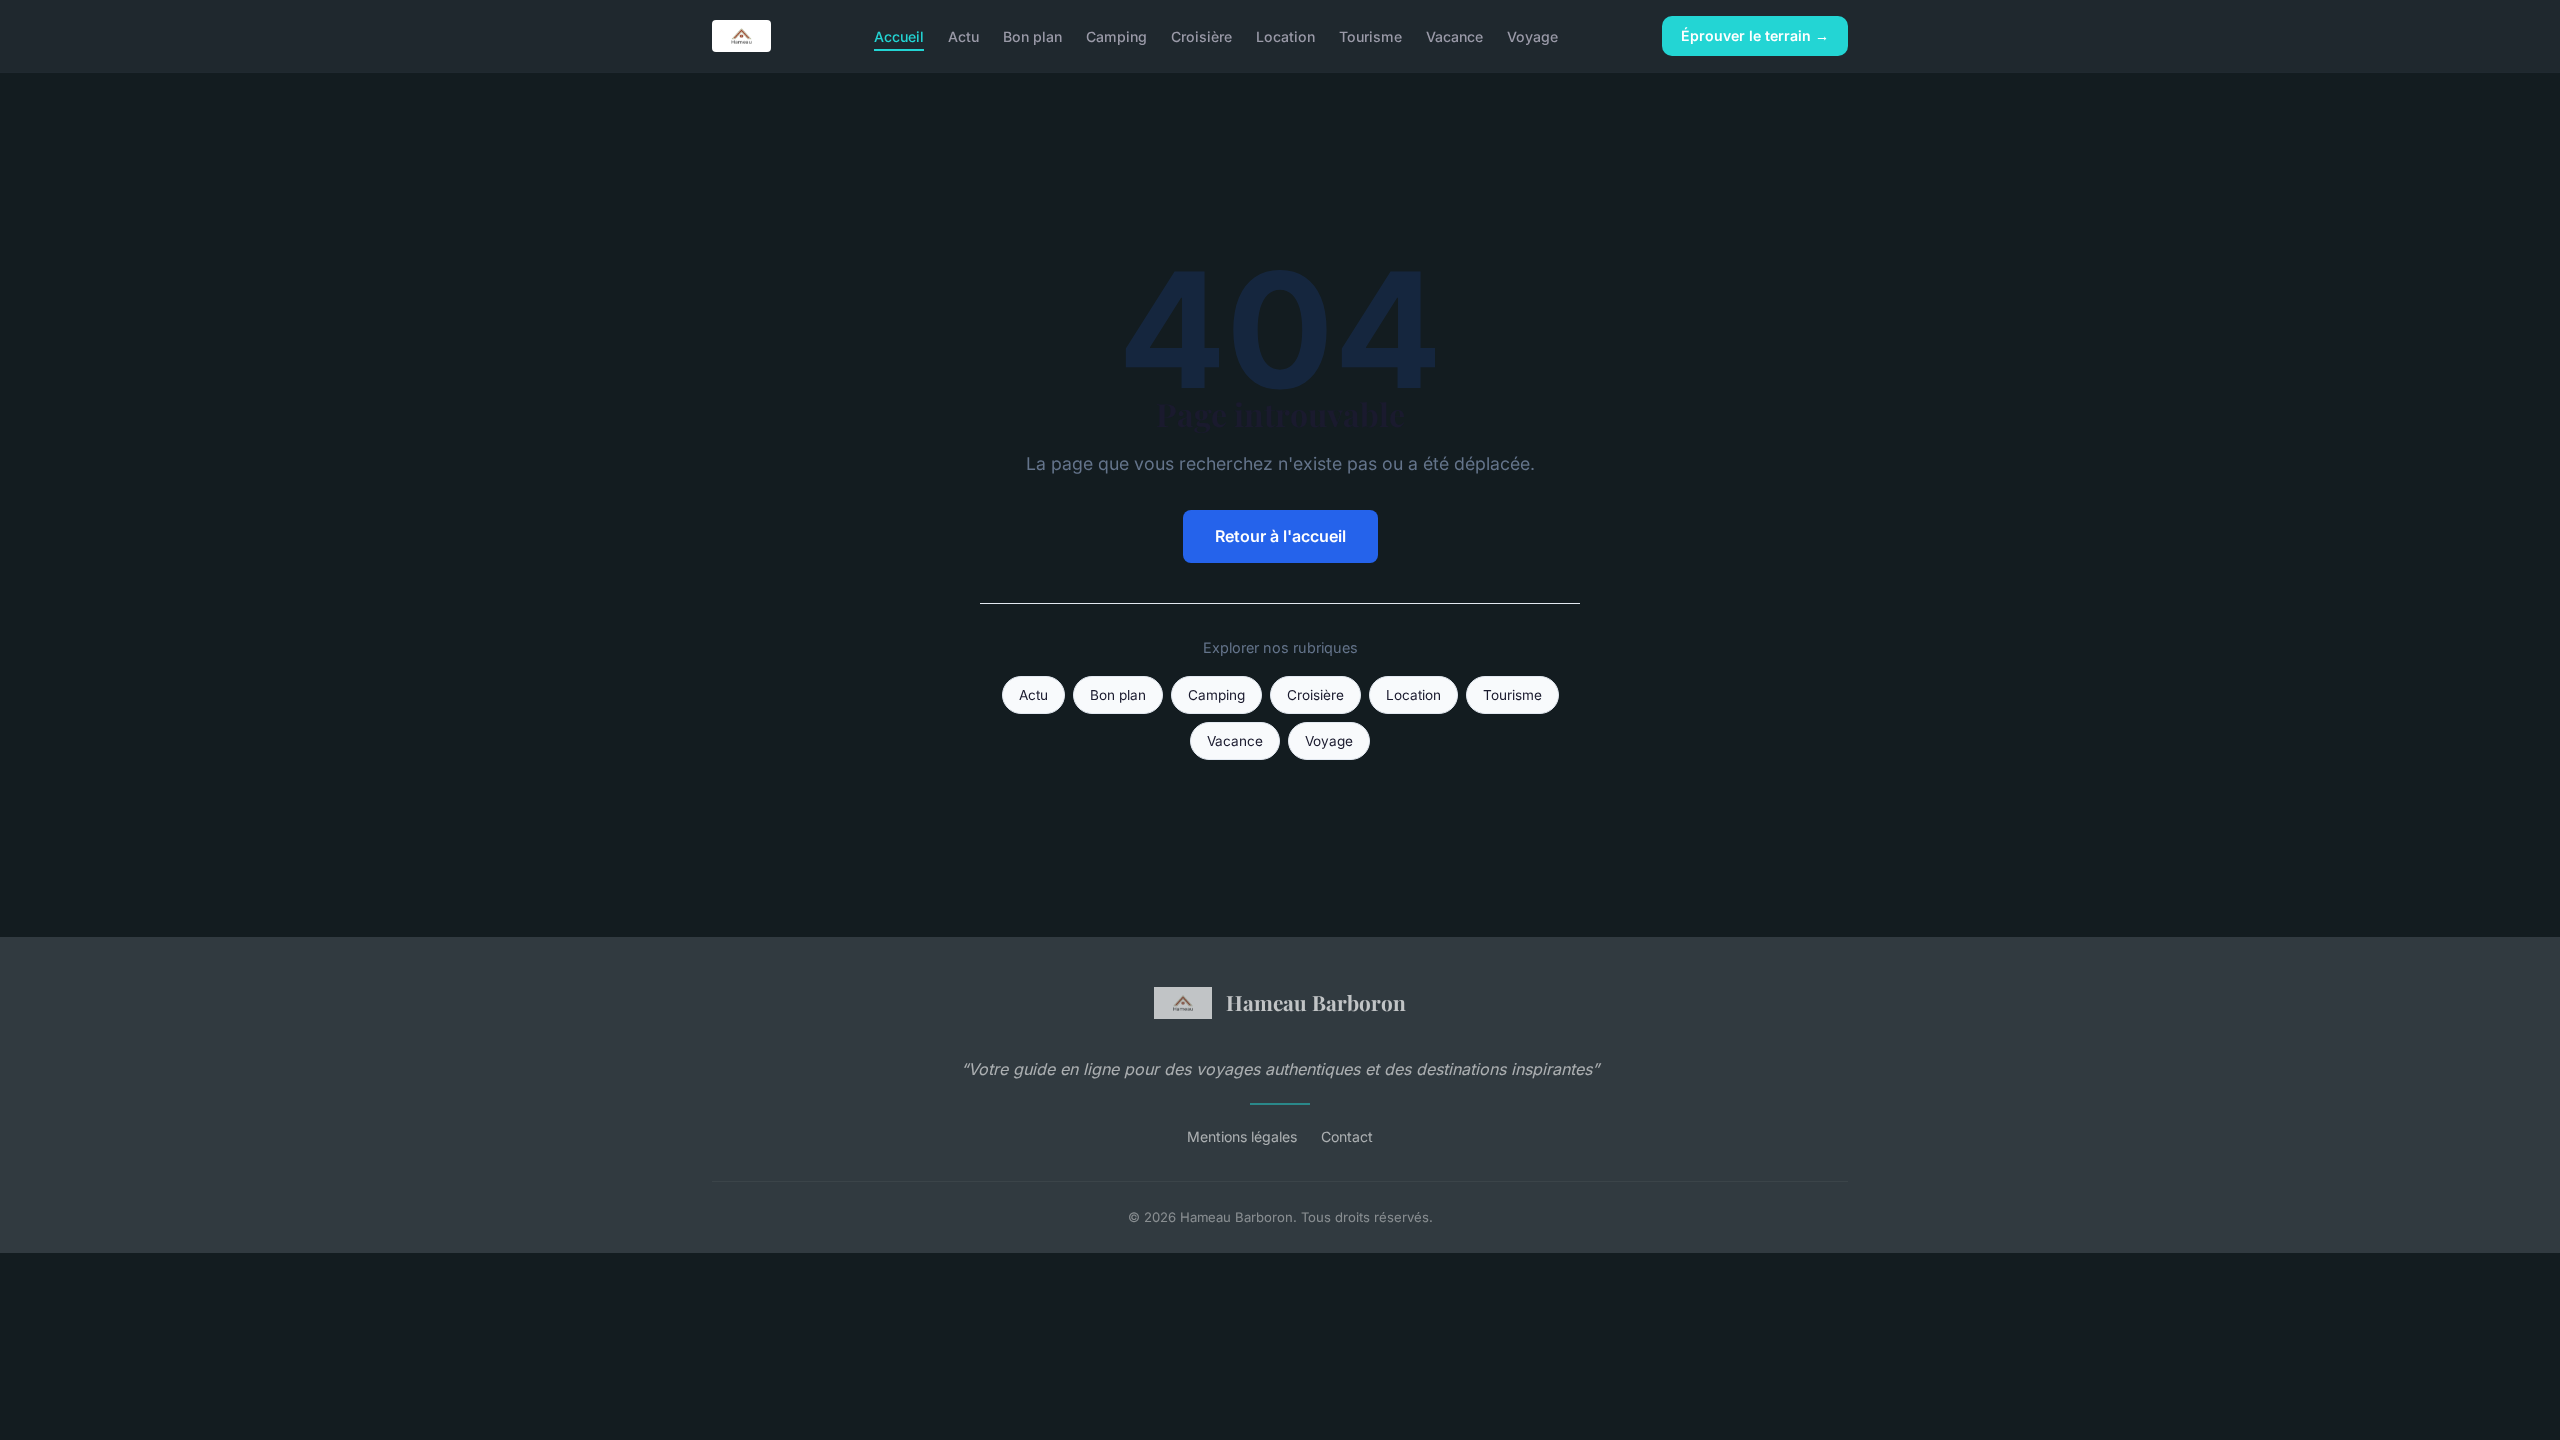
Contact (1347, 1136)
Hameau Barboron (1316, 1002)
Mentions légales (1242, 1136)
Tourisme (1370, 35)
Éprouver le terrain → (1755, 35)
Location (1285, 35)
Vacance (1454, 35)
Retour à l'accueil (1280, 536)
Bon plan (1032, 35)
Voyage (1532, 35)
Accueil (899, 35)
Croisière (1201, 35)
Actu (963, 35)
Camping (1116, 35)
